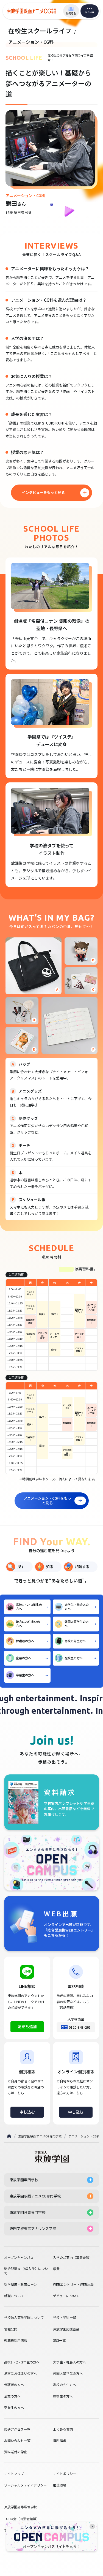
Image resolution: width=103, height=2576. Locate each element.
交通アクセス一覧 (17, 2429)
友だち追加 (27, 2026)
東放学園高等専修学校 (21, 2507)
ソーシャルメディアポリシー (25, 2485)
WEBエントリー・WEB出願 (73, 2284)
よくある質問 (63, 2429)
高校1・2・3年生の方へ (29, 1607)
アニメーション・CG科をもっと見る (47, 1500)
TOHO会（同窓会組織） (22, 2519)
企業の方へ (23, 1658)
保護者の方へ (25, 1641)
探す (21, 1567)
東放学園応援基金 (66, 2329)
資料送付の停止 (16, 2452)
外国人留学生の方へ (77, 1624)
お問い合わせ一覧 (17, 2441)
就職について (14, 2296)
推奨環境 (60, 2485)
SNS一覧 (59, 2340)
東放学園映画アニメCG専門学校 (40, 2136)
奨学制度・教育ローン (20, 2284)
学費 (56, 2269)
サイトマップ (14, 2474)
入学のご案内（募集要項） (73, 2257)
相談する (82, 1567)
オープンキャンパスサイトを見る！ (51, 2547)
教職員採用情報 (16, 2340)
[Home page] (9, 2136)
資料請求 (60, 2441)
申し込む (27, 2112)
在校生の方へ (74, 1658)
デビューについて (66, 2296)
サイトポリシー (65, 2474)
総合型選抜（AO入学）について (26, 2271)
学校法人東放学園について (24, 2317)
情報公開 (11, 2329)
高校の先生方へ (75, 1641)
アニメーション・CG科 (84, 2136)
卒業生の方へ (25, 1675)
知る (50, 1567)
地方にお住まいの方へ (28, 1624)
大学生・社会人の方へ (77, 1607)
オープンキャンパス (19, 2257)
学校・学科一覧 (65, 2317)
